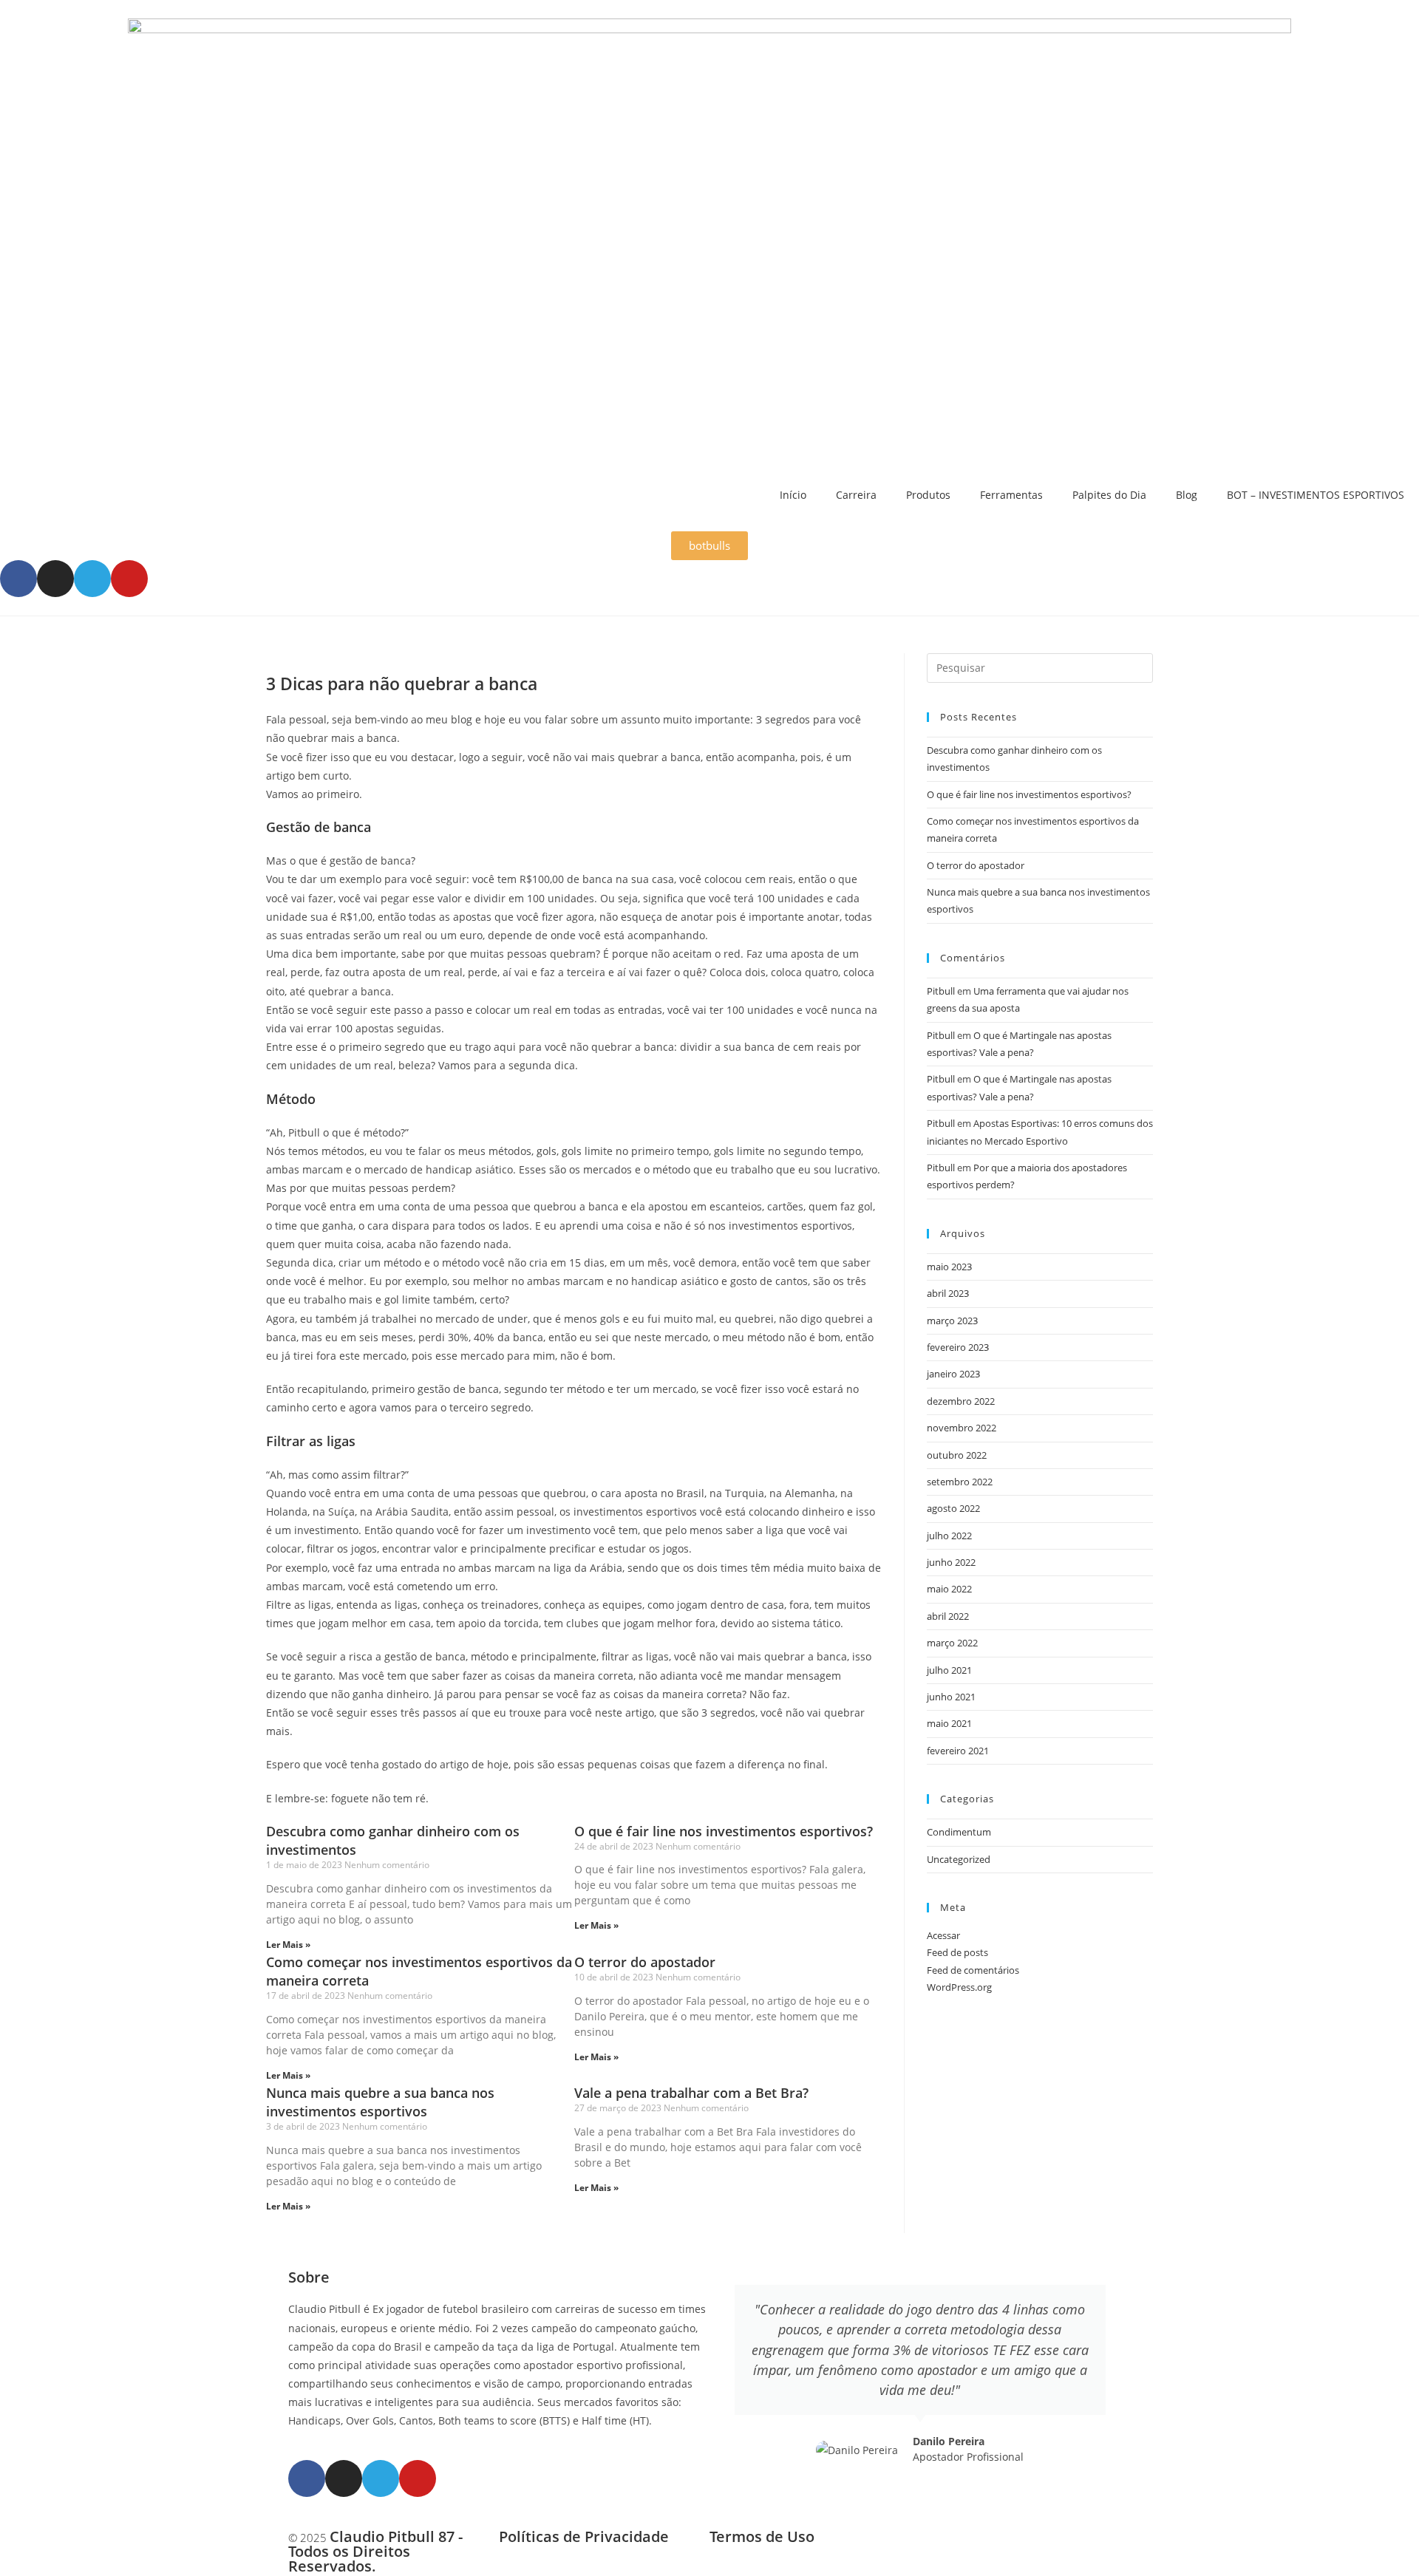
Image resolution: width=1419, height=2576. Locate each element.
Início (793, 495)
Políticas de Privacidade (584, 2536)
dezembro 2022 (961, 1401)
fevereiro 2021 (958, 1751)
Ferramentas (1011, 495)
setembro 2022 (960, 1482)
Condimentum (959, 1832)
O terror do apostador (645, 1962)
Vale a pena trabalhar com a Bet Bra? (691, 2093)
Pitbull (941, 991)
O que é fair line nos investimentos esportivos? (724, 1831)
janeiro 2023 (953, 1374)
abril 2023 (948, 1293)
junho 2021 (951, 1697)
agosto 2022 (953, 1508)
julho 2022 (949, 1536)
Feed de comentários (973, 1970)
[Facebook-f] (18, 579)
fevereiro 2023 (958, 1347)
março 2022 (952, 1643)
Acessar (943, 1935)
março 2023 (952, 1321)
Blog (1187, 495)
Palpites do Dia (1109, 495)
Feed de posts (957, 1952)
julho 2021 (949, 1670)
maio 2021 (949, 1723)
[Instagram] (55, 579)
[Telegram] (92, 579)
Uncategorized (959, 1859)
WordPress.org (959, 1987)
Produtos (928, 495)
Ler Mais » (288, 1945)
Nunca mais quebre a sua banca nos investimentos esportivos (380, 2102)
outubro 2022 (957, 1455)
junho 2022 (951, 1562)
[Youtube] (129, 579)
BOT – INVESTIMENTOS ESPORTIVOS (1316, 495)
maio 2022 (949, 1589)
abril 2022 (948, 1616)
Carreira (856, 495)
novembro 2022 (962, 1428)
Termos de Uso (762, 2536)
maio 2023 (949, 1267)
